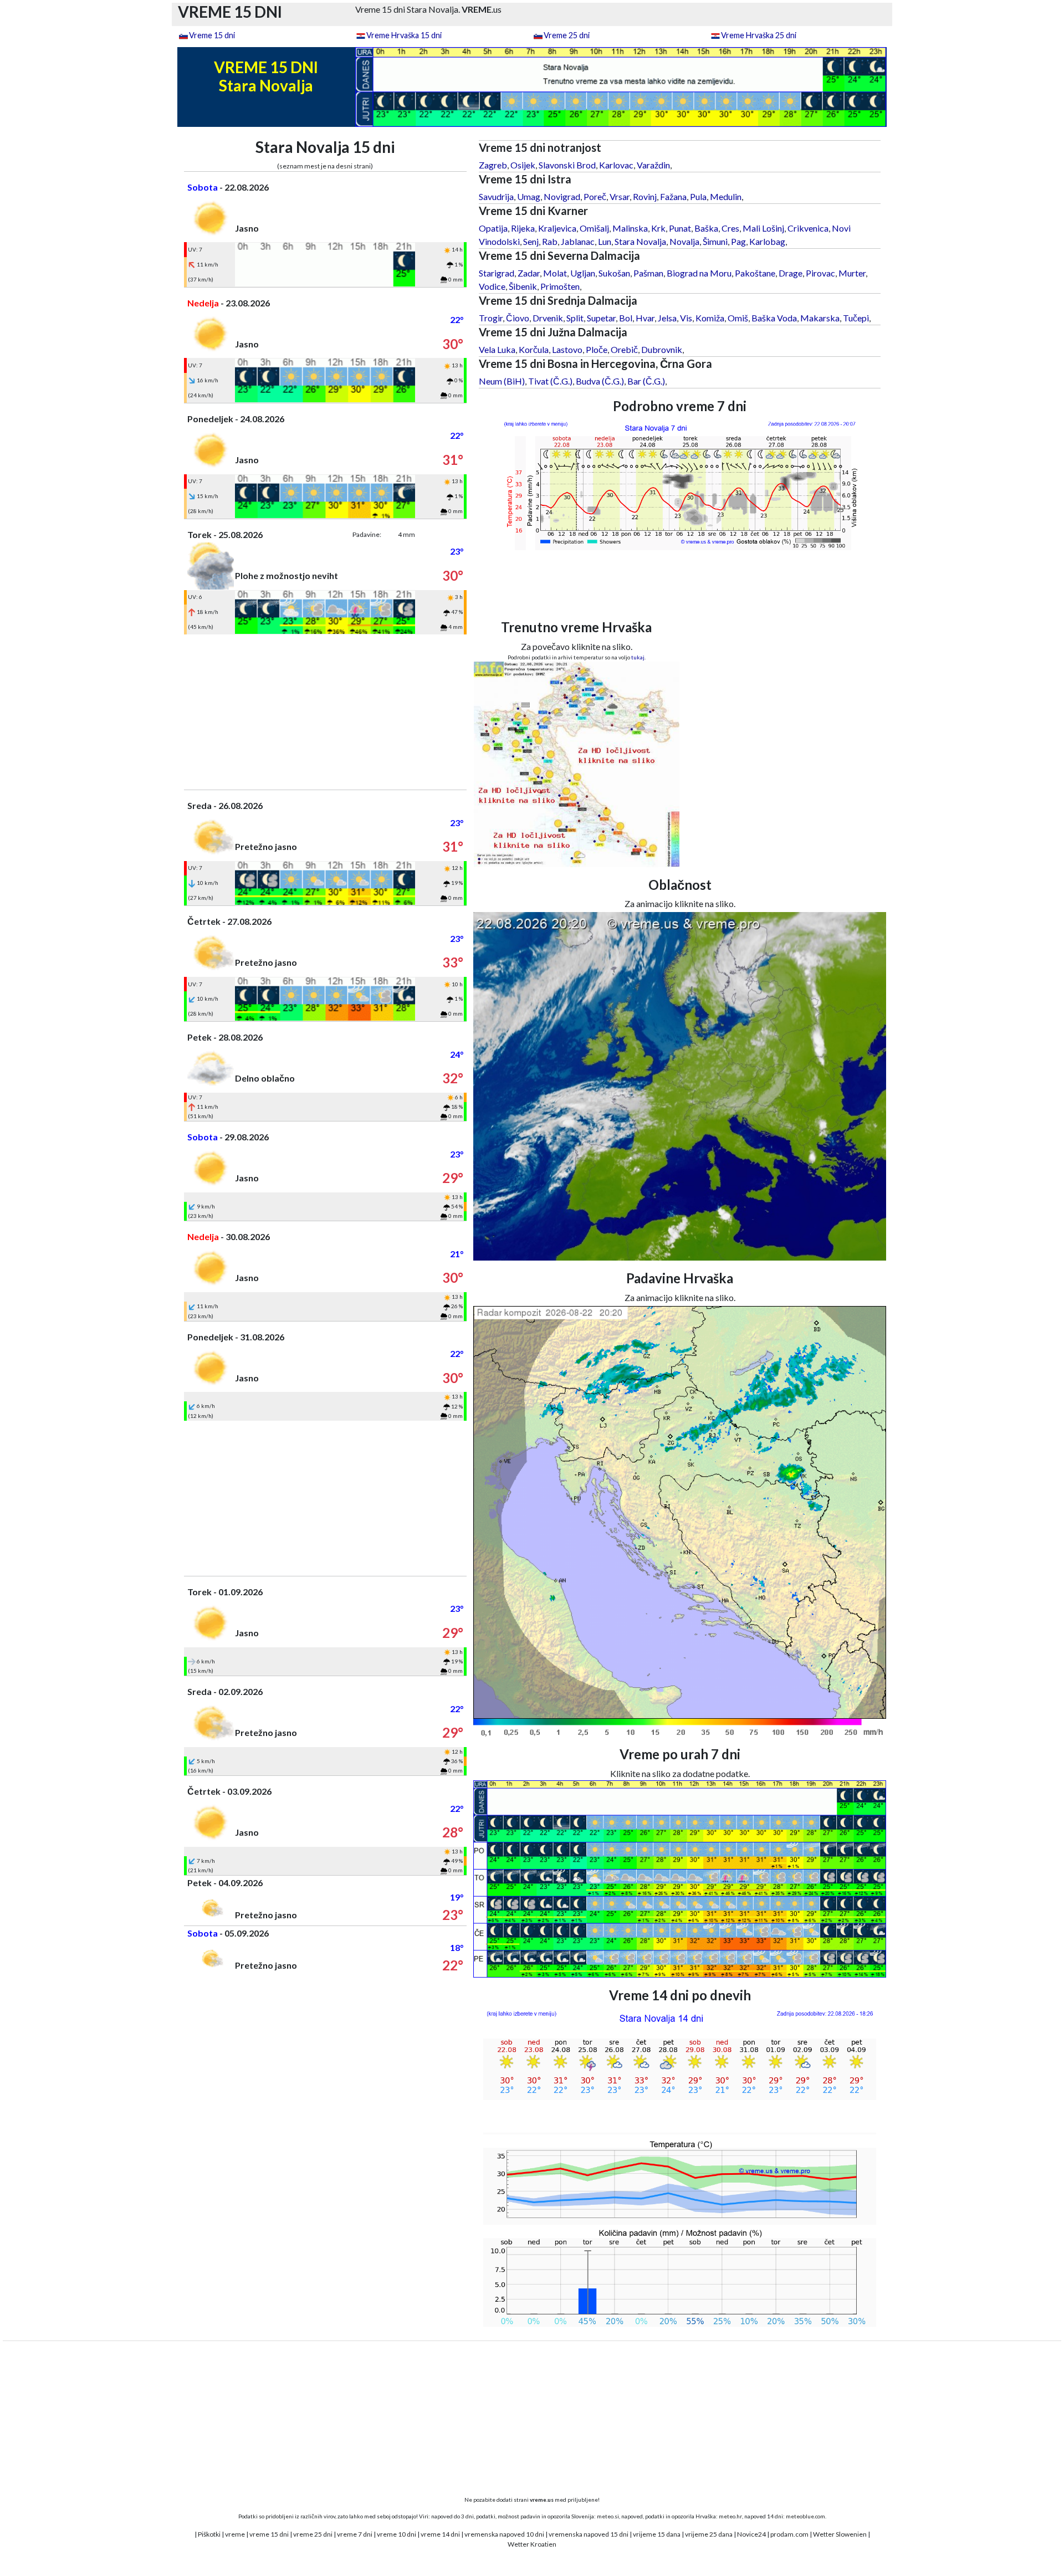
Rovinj (645, 196)
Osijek (523, 165)
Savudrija (496, 196)
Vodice (492, 286)
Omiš (738, 318)
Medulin (726, 196)
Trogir (491, 318)
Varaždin (653, 165)
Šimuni (715, 241)
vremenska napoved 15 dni (589, 2534)
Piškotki (209, 2534)
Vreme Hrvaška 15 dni (404, 35)
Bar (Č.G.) (646, 381)
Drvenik (548, 318)
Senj (531, 241)
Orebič (624, 349)
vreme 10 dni (397, 2534)
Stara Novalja (640, 241)
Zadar (529, 273)
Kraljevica (557, 228)
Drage (791, 273)
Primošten (560, 286)
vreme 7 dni (355, 2534)
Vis (686, 318)
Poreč (595, 196)
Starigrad (497, 273)
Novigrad (562, 196)
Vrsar (620, 196)
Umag (529, 196)
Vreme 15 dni (212, 35)
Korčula (534, 349)
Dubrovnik (662, 349)
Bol (626, 318)
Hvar (645, 318)
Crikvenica (808, 228)
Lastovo (567, 349)
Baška (706, 228)
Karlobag (767, 241)
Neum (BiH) (502, 381)
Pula (698, 196)
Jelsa (667, 318)
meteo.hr (730, 2516)
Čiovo (518, 318)
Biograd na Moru (699, 273)
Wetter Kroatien (532, 2544)
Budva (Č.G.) (600, 381)
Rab (550, 241)
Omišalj (594, 228)
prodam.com (789, 2534)
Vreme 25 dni (567, 35)
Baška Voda (774, 318)
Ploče (597, 349)
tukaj (638, 657)
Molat (555, 273)
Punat (680, 228)
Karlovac (616, 165)
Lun (605, 241)
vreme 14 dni (440, 2534)
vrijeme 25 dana (709, 2534)
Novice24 (751, 2534)
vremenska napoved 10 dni (504, 2534)
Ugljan (583, 273)
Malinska (630, 228)
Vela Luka (497, 349)
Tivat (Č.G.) (550, 381)
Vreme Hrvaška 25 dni (759, 35)
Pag (738, 241)
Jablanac (578, 241)
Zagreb (493, 165)
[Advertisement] (325, 712)
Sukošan (614, 273)
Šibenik (523, 286)
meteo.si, (608, 2516)
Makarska (820, 318)
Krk (658, 228)
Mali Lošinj (763, 228)
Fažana (673, 196)
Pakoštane (755, 273)
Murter (852, 273)
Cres (730, 228)
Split (575, 318)
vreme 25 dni (313, 2534)
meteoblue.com (805, 2516)
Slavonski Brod (567, 165)
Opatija (493, 228)
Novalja (684, 241)
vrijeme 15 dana (657, 2534)
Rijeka (523, 228)
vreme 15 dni (269, 2534)
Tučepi (856, 318)
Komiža (710, 318)
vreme (235, 2534)
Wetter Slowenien (840, 2534)
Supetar (601, 318)
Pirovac (820, 273)
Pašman (648, 273)
